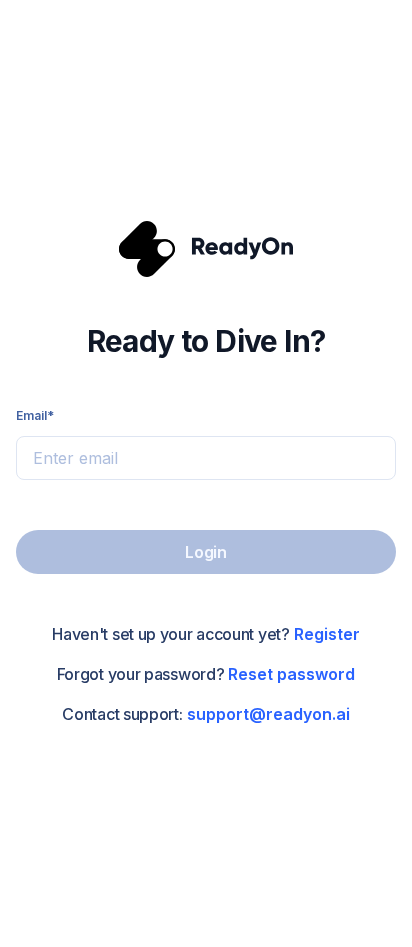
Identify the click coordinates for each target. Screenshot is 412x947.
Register (327, 634)
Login (205, 552)
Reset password (291, 674)
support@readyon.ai (268, 714)
